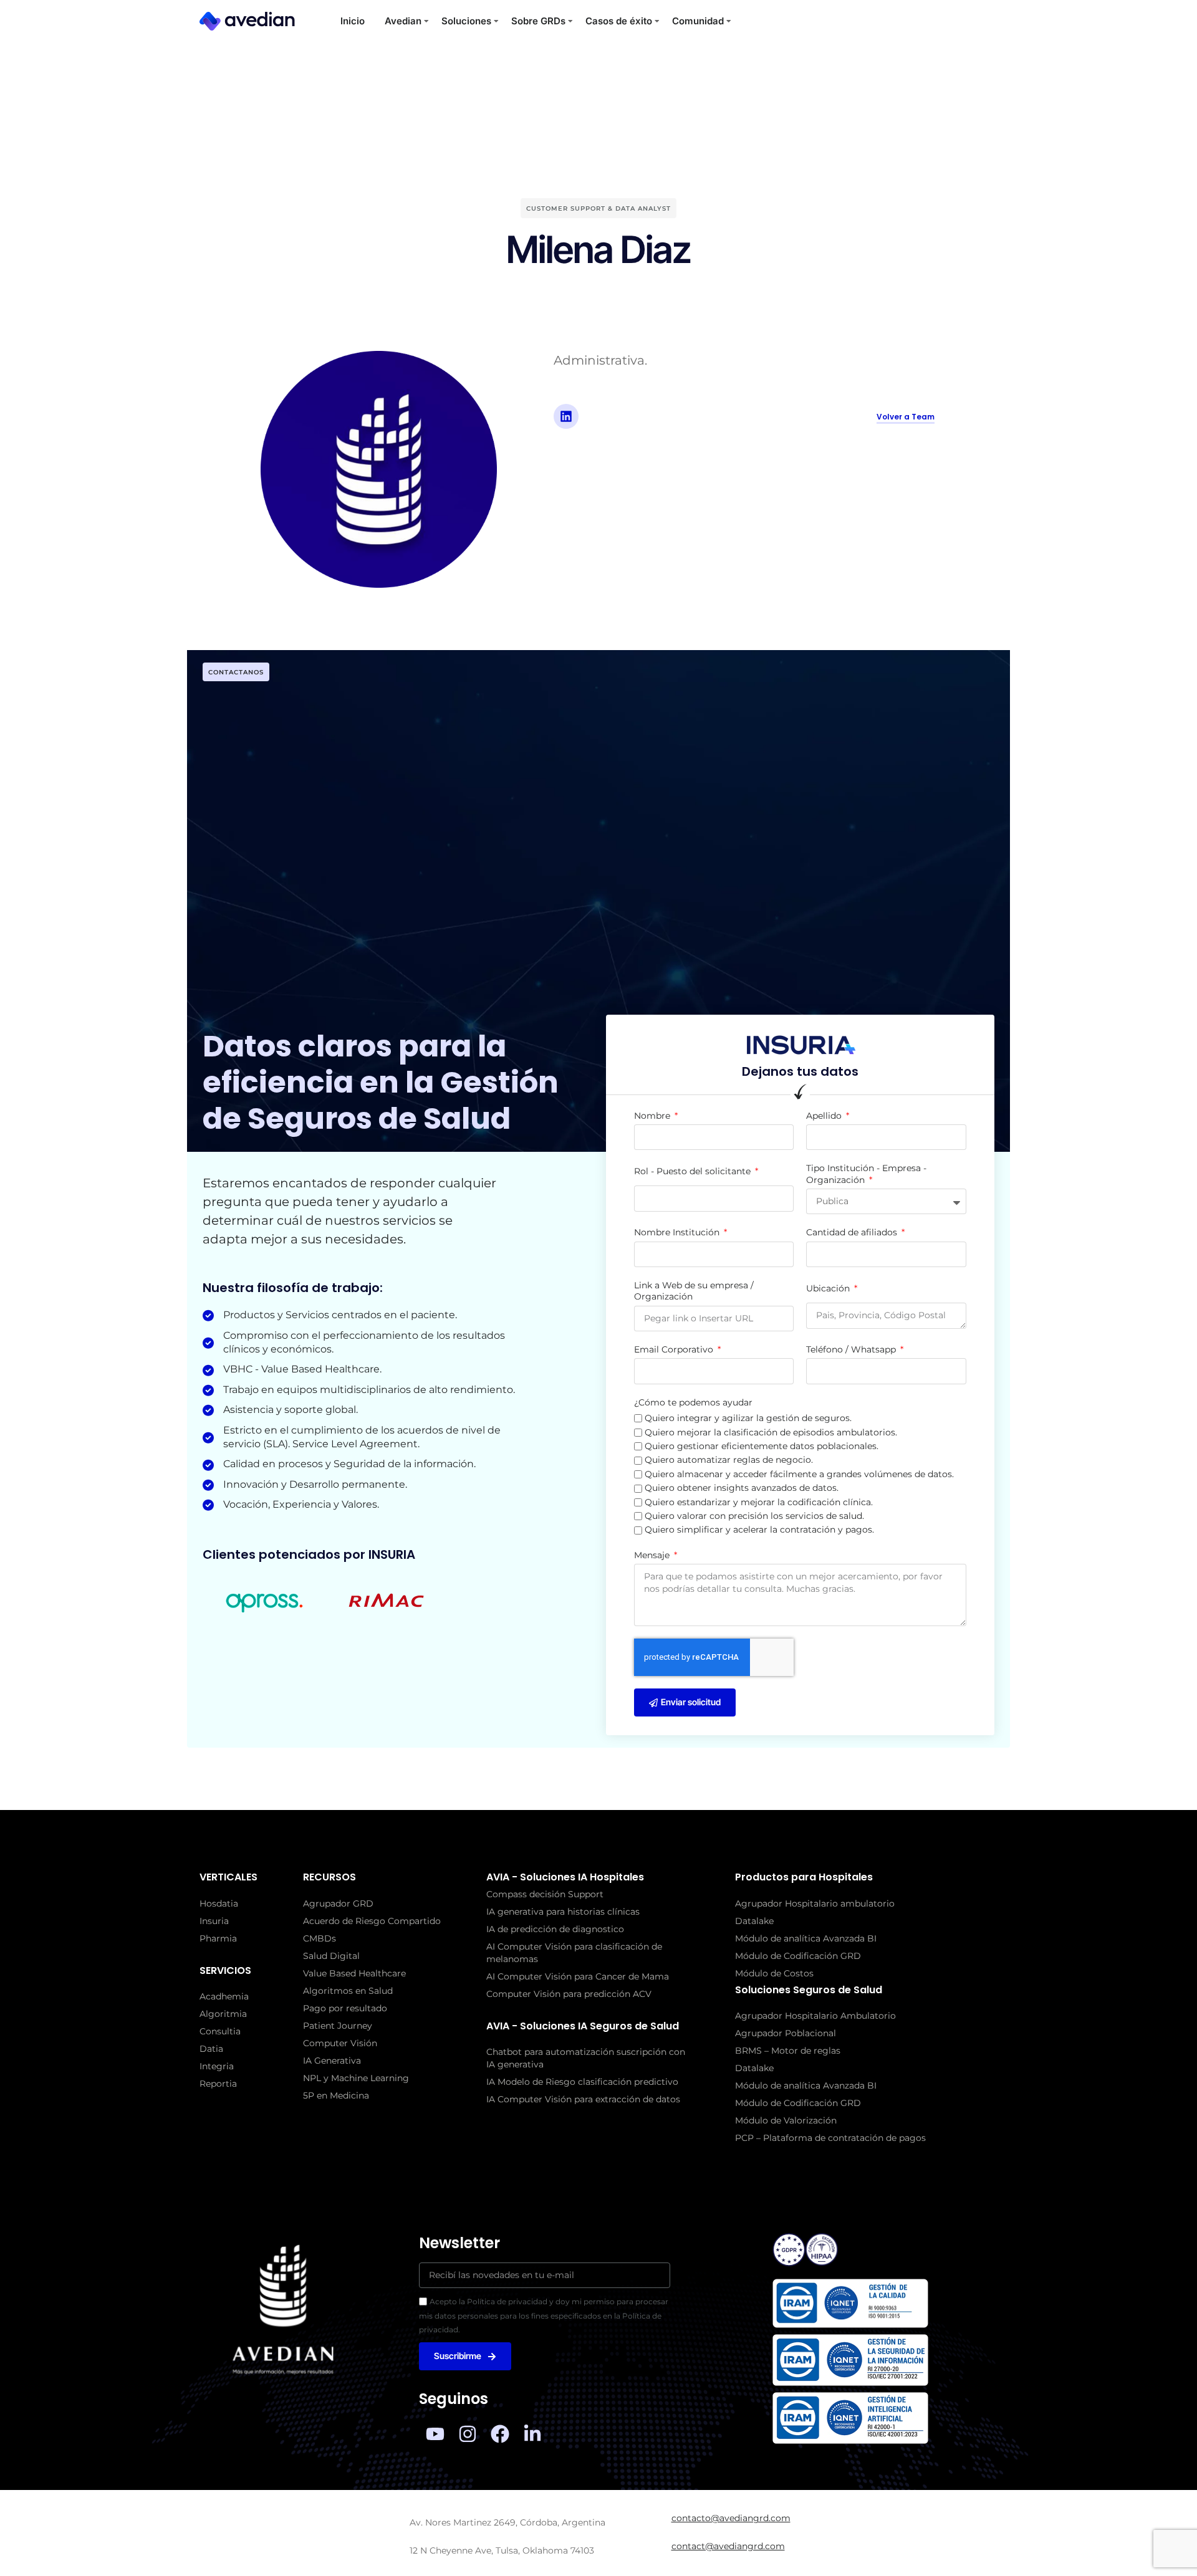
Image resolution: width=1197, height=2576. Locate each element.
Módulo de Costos (774, 1973)
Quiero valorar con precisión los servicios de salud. (754, 1516)
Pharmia (218, 1938)
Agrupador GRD (338, 1903)
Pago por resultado (345, 2008)
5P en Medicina (336, 2095)
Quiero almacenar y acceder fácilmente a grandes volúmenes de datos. (799, 1474)
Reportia (218, 2084)
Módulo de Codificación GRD (798, 1956)
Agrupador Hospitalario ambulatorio (815, 1903)
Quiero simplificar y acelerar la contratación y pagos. (759, 1530)
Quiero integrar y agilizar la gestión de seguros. (748, 1418)
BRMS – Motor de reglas (788, 2051)
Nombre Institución (678, 1232)
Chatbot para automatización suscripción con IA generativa (586, 2058)
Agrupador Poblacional (786, 2033)
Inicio (353, 21)
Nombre (653, 1116)
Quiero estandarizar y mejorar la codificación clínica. (759, 1502)
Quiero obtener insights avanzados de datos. (742, 1488)
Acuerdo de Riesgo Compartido (372, 1921)
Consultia (220, 2031)
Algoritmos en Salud (348, 1991)
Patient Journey (338, 2026)
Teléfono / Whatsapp (852, 1349)
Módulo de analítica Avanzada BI (806, 1938)
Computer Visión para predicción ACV (569, 1994)
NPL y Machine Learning (356, 2078)
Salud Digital (331, 1956)
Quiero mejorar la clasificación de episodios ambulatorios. (771, 1432)
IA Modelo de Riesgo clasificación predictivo (582, 2082)
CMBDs (320, 1938)
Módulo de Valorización (786, 2120)
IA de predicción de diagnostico (555, 1929)
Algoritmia (223, 2014)
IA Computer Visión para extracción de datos (583, 2099)
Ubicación (829, 1288)
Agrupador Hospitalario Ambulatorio (815, 2016)
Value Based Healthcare (354, 1973)
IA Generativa (332, 2061)
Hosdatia (219, 1903)
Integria (217, 2066)
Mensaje (653, 1555)
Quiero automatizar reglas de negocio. (729, 1460)
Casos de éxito (619, 21)
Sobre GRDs (538, 21)
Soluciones (466, 21)
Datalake (754, 1921)
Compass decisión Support (545, 1894)
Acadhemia (224, 1996)
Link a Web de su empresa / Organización (694, 1291)
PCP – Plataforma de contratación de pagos (830, 2138)
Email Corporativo (675, 1349)
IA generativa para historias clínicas (563, 1912)
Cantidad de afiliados (853, 1232)
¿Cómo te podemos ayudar (693, 1402)
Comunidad (698, 21)
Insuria (214, 1921)
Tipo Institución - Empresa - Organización (866, 1174)
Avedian (403, 21)
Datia (211, 2049)
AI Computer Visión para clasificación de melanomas (574, 1953)
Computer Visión (340, 2043)
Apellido (825, 1116)
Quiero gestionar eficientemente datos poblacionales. (762, 1446)
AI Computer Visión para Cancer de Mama (578, 1976)
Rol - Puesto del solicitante (694, 1171)
